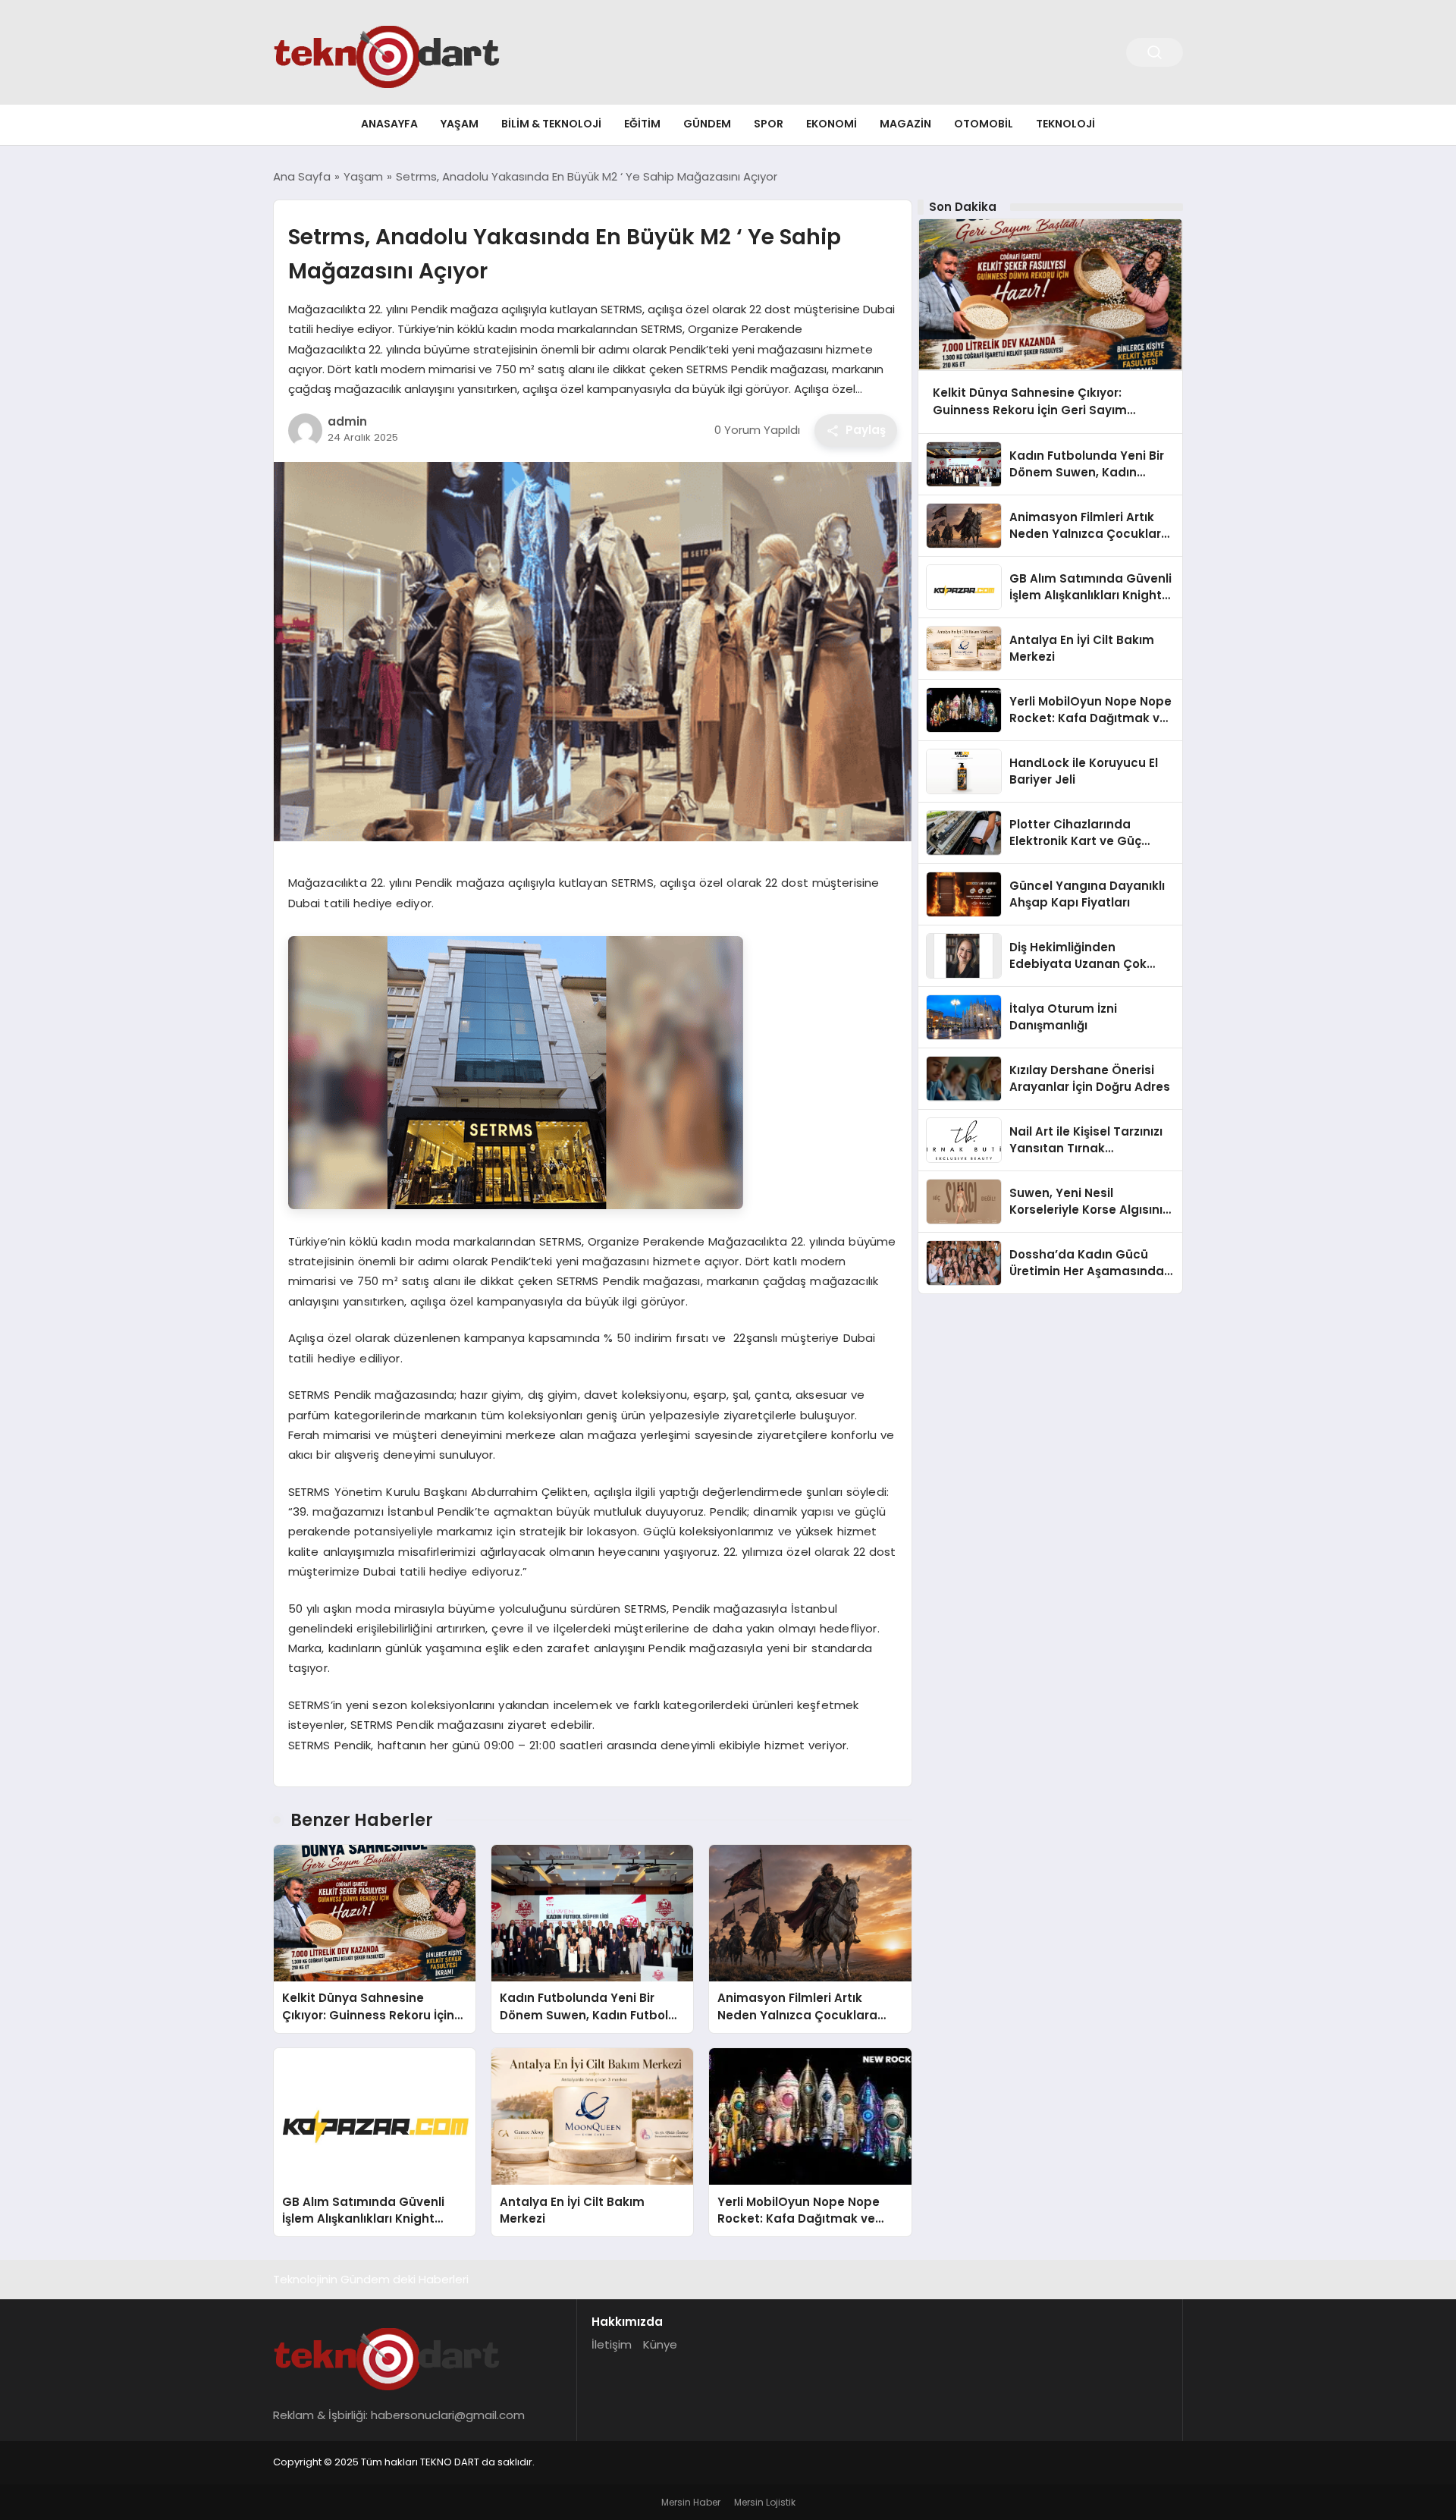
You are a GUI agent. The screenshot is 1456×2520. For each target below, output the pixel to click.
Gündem (707, 124)
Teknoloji (1065, 124)
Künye (660, 2344)
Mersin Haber (691, 2502)
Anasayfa (389, 124)
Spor (769, 124)
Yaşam (460, 124)
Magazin (905, 124)
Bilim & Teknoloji (551, 124)
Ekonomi (832, 124)
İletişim (612, 2344)
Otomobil (984, 124)
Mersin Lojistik (765, 2502)
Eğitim (642, 124)
